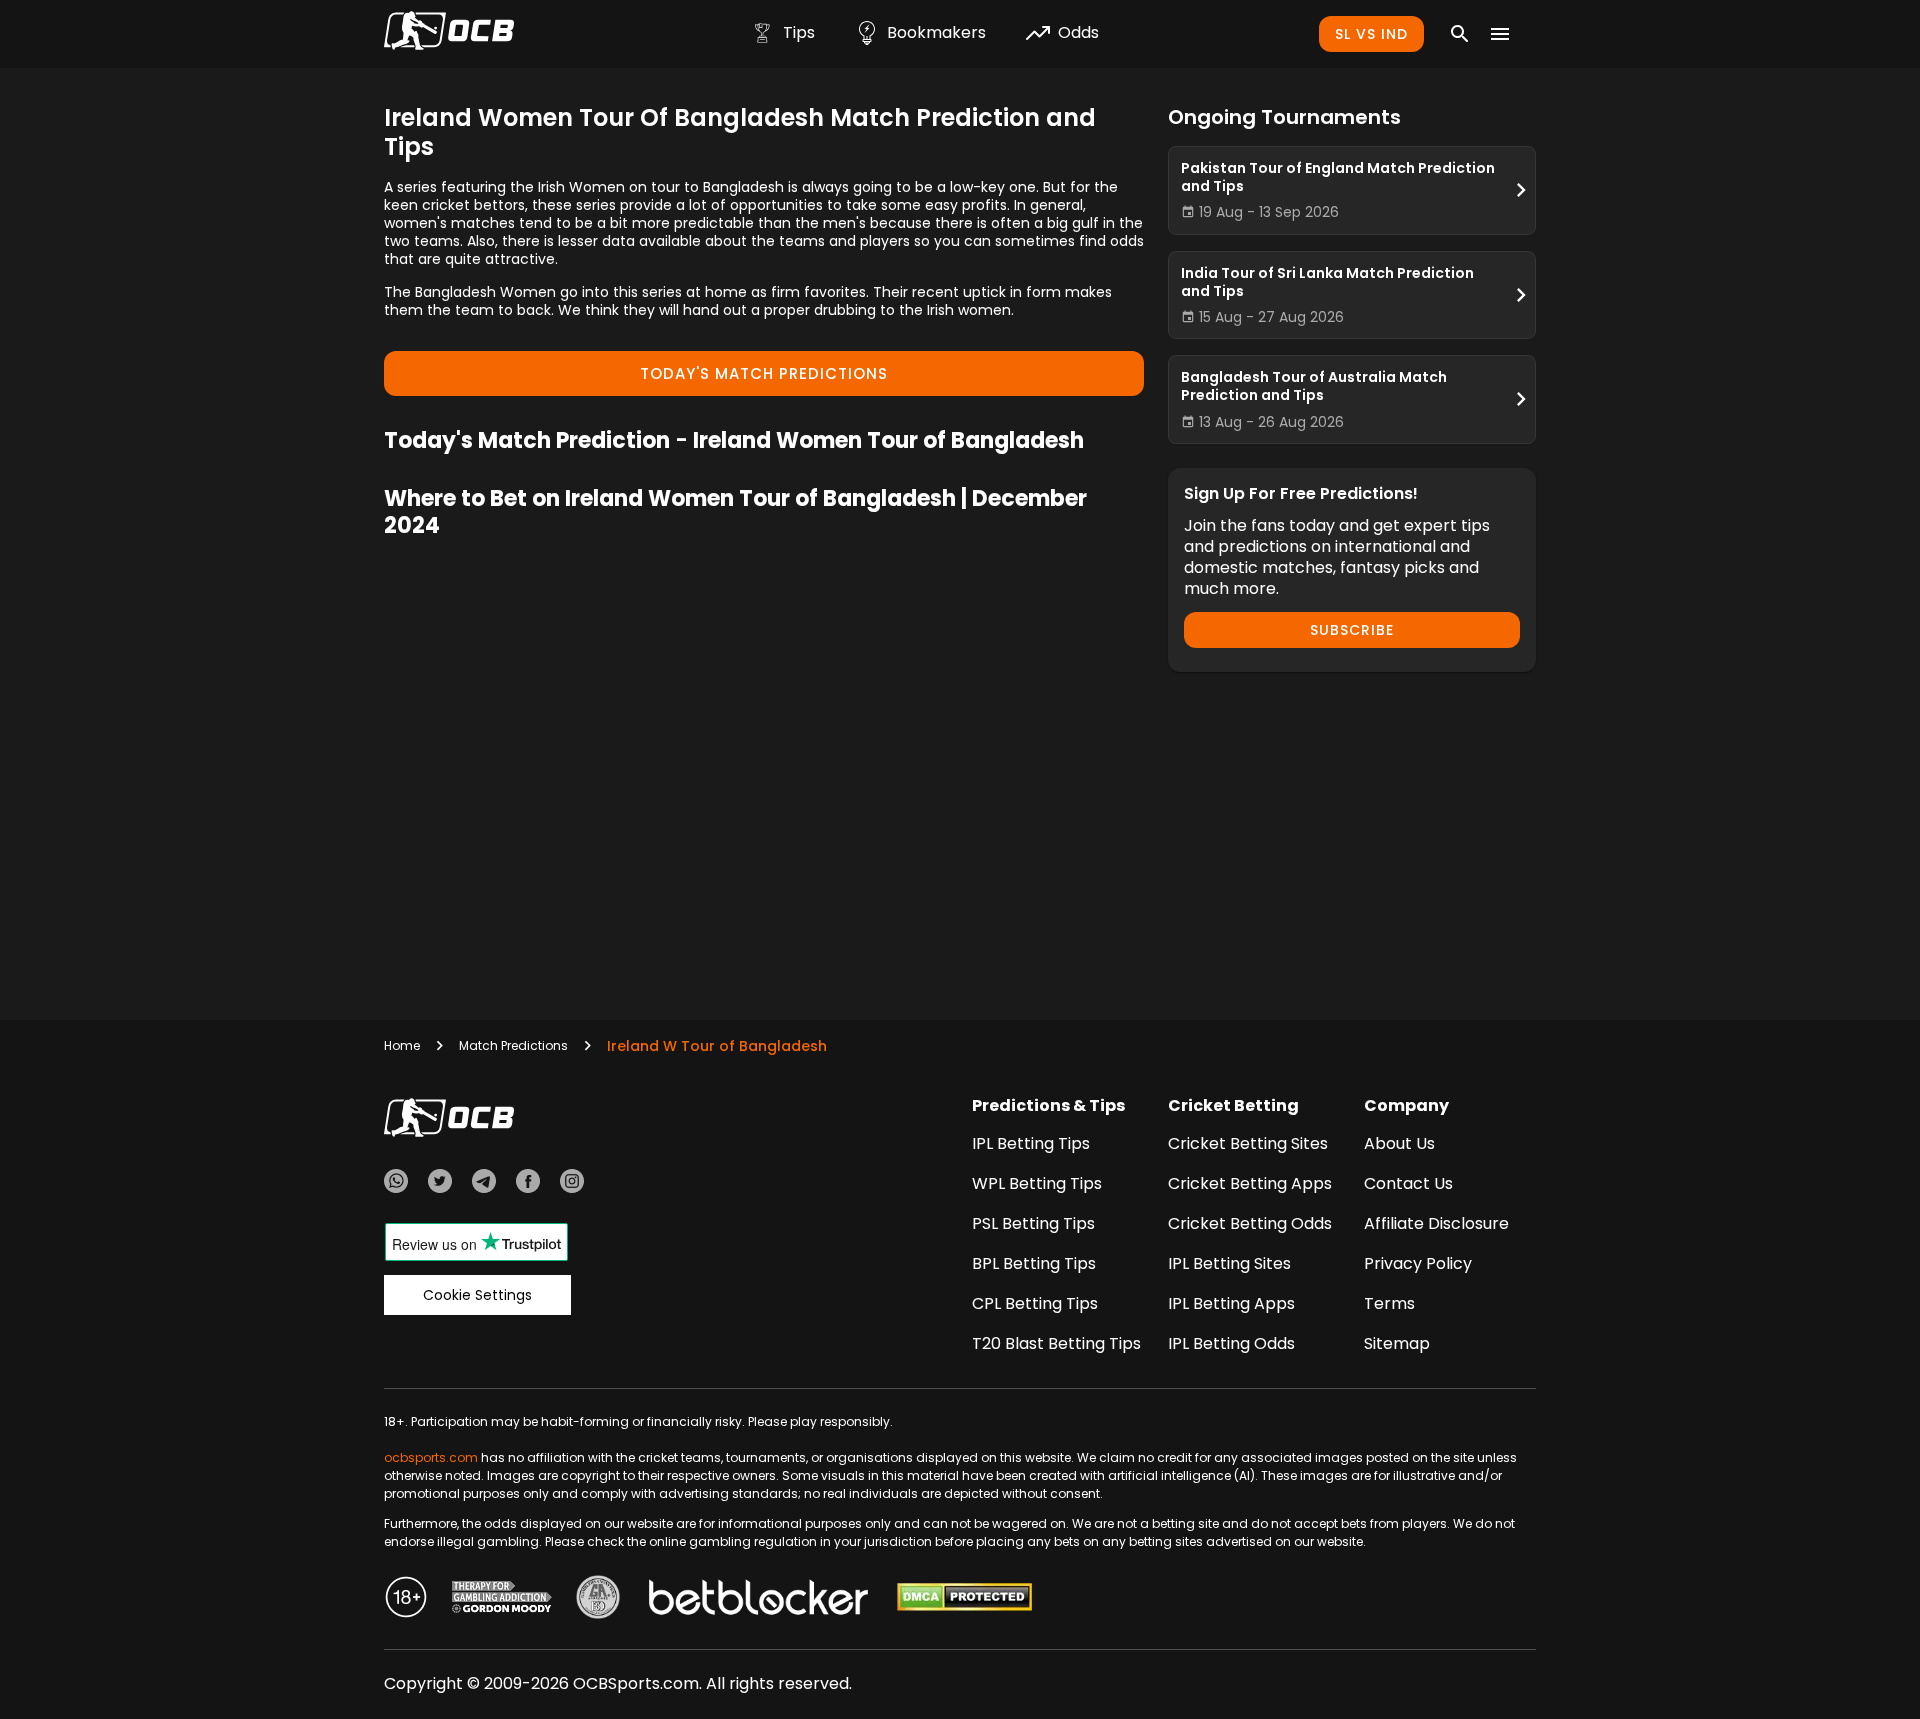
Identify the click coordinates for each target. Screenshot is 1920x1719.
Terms (1389, 1303)
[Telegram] (484, 1184)
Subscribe (1352, 630)
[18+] (406, 1600)
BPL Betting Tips (1034, 1263)
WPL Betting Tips (1037, 1183)
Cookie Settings (477, 1295)
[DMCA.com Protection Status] (964, 1600)
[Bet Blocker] (758, 1600)
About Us (1399, 1143)
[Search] (1460, 34)
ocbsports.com (431, 1457)
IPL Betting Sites (1229, 1263)
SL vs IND (1371, 34)
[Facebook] (528, 1184)
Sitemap (1397, 1343)
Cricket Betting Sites (1248, 1143)
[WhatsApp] (396, 1184)
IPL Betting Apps (1231, 1303)
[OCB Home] (449, 34)
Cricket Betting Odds (1250, 1223)
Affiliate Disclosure (1436, 1223)
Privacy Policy (1418, 1263)
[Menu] (1500, 34)
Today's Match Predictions (764, 373)
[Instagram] (572, 1184)
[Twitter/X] (440, 1184)
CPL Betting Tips (1035, 1303)
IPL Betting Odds (1231, 1343)
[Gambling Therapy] (502, 1600)
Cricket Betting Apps (1250, 1183)
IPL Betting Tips (1031, 1143)
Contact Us (1408, 1183)
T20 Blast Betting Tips (1056, 1343)
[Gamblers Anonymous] (598, 1600)
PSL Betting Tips (1033, 1223)
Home (402, 1045)
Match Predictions (513, 1045)
